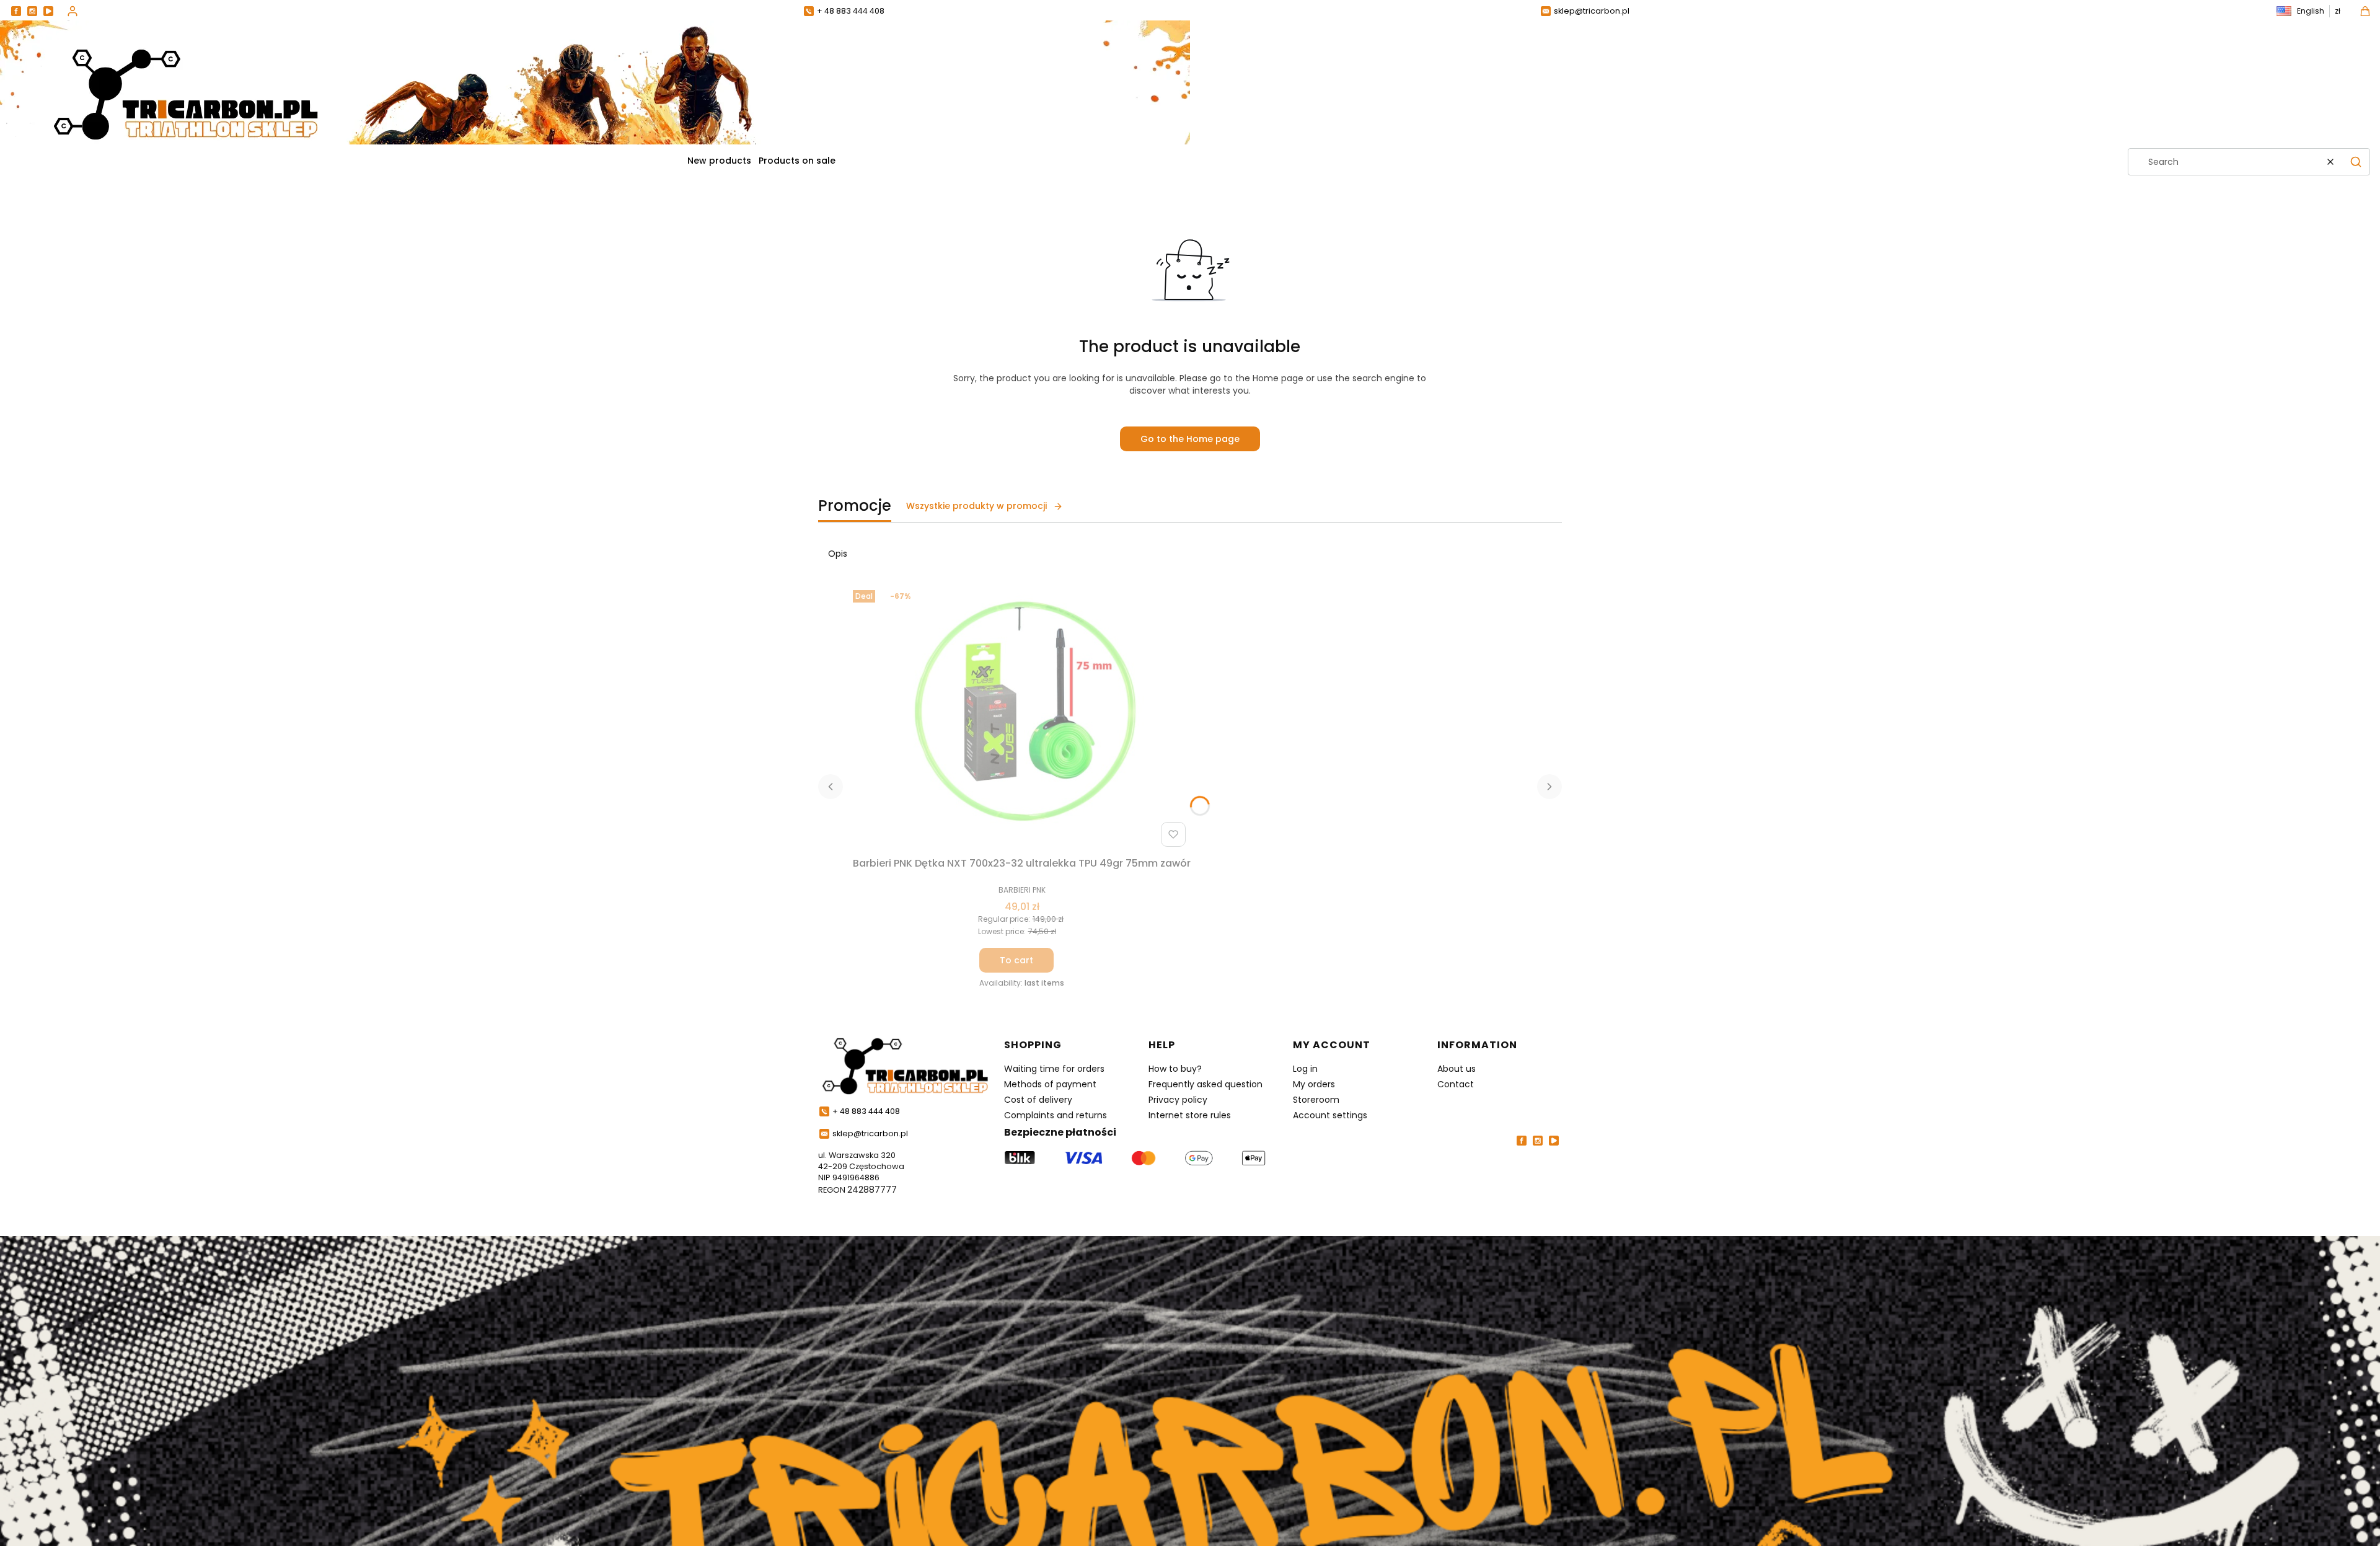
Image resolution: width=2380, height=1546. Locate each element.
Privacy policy (1178, 1100)
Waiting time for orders (1054, 1069)
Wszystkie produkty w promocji (976, 506)
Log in (1305, 1069)
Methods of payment (1050, 1084)
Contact (1456, 1084)
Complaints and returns (1056, 1115)
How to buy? (1175, 1069)
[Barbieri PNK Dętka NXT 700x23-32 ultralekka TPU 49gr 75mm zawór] (1022, 718)
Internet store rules (1190, 1115)
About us (1457, 1069)
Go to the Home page (1190, 439)
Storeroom (1316, 1100)
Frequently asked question (1205, 1084)
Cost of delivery (1038, 1100)
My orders (1314, 1084)
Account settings (1330, 1115)
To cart (1016, 960)
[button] (2356, 162)
